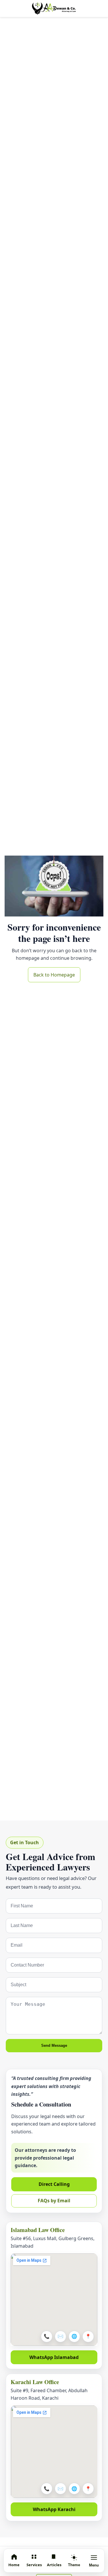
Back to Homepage (54, 975)
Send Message (54, 2045)
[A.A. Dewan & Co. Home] (54, 9)
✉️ (60, 2336)
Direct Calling (54, 2184)
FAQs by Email (54, 2201)
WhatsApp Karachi (54, 2509)
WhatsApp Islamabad (54, 2357)
